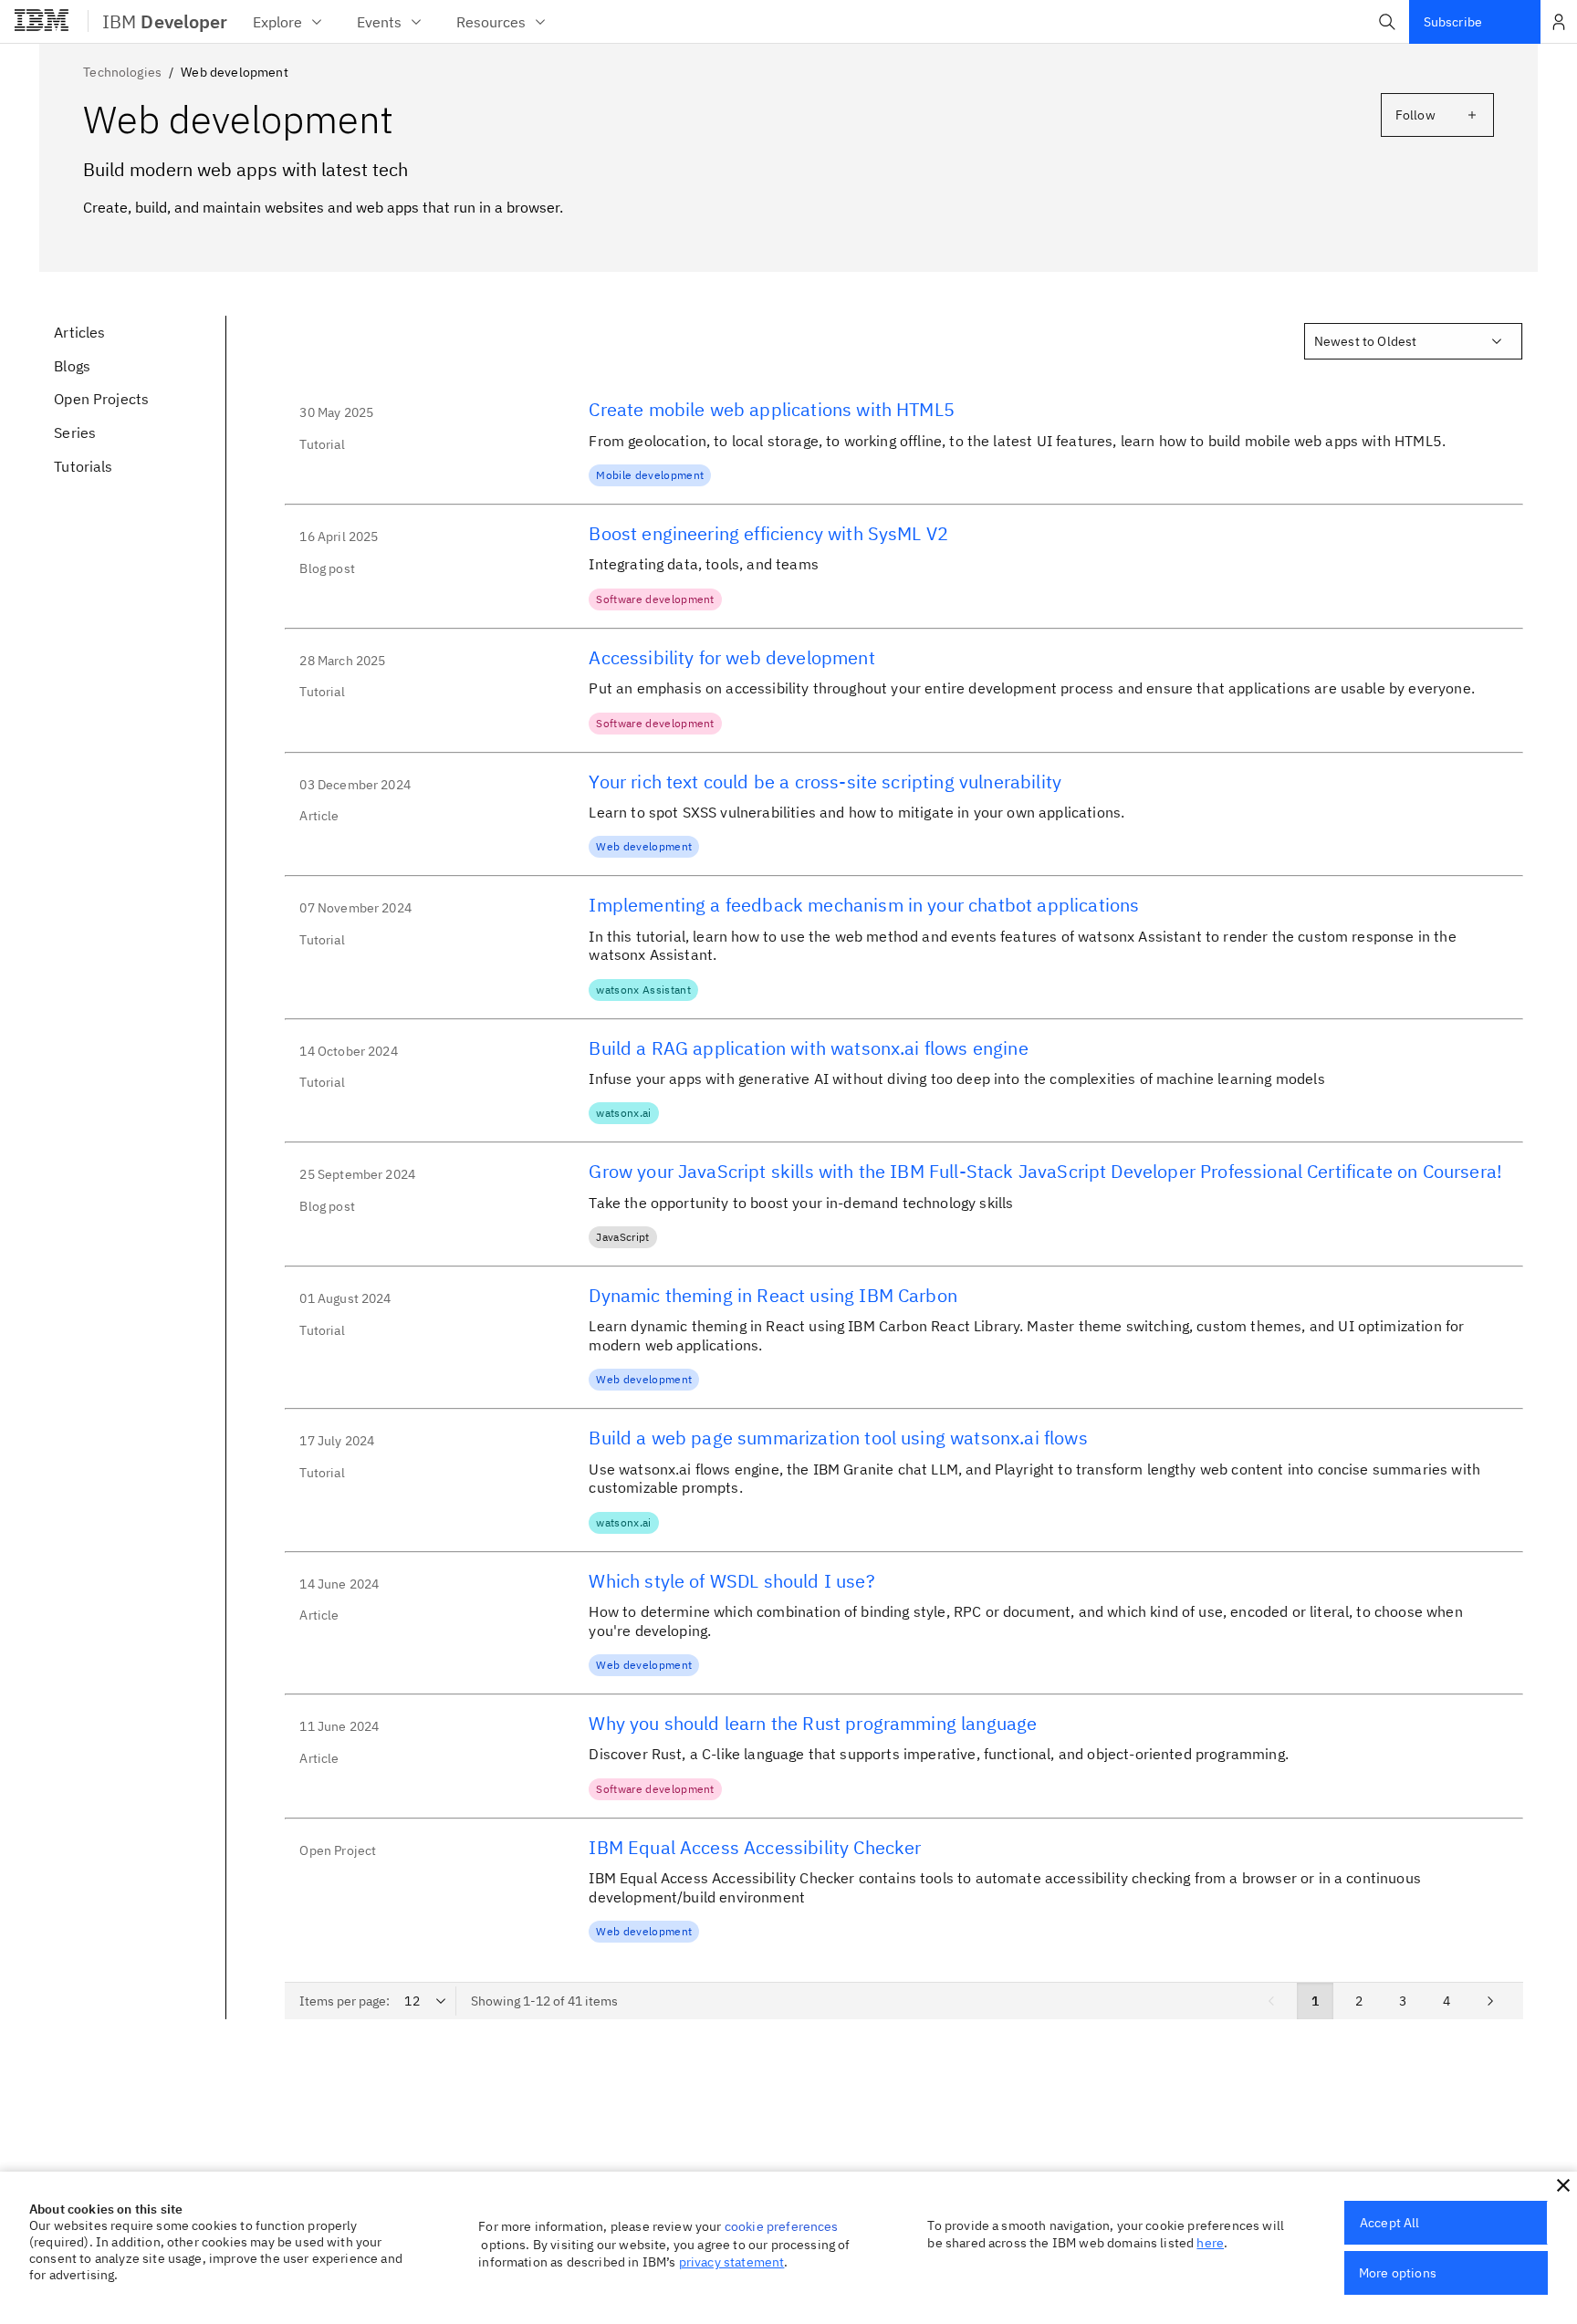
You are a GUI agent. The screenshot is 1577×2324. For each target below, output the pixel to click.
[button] (1387, 22)
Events (379, 22)
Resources (491, 22)
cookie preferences (782, 2226)
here (1210, 2243)
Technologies (122, 72)
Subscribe (1453, 22)
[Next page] (1490, 2001)
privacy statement (732, 2262)
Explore (277, 22)
